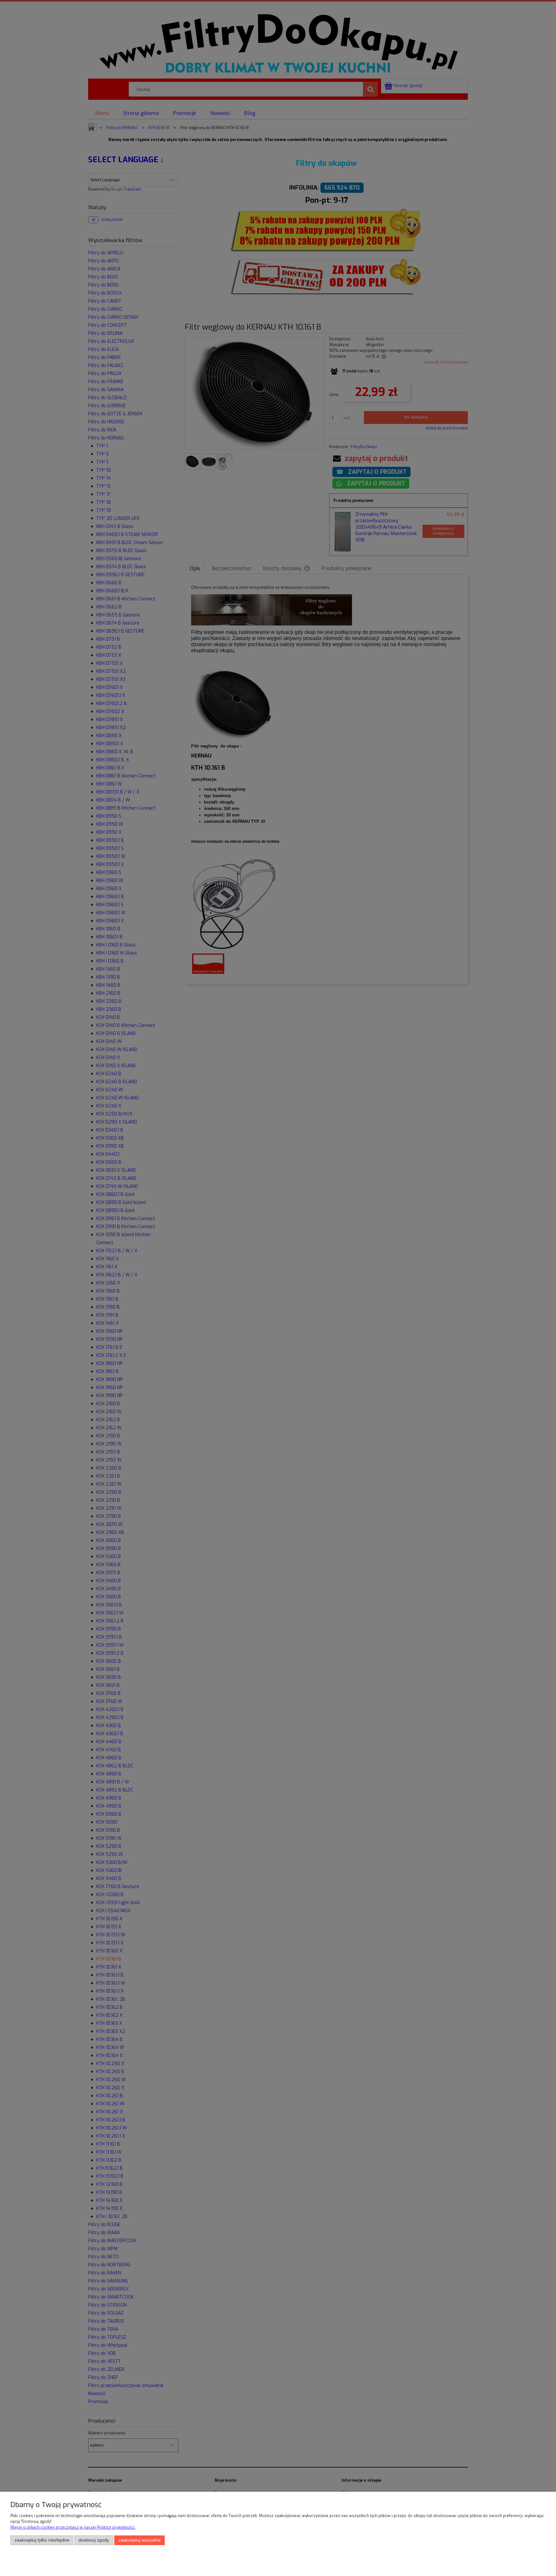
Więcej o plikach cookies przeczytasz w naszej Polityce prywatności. (73, 2527)
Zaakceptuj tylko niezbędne (42, 2540)
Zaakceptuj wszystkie (140, 2540)
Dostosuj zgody (94, 2540)
